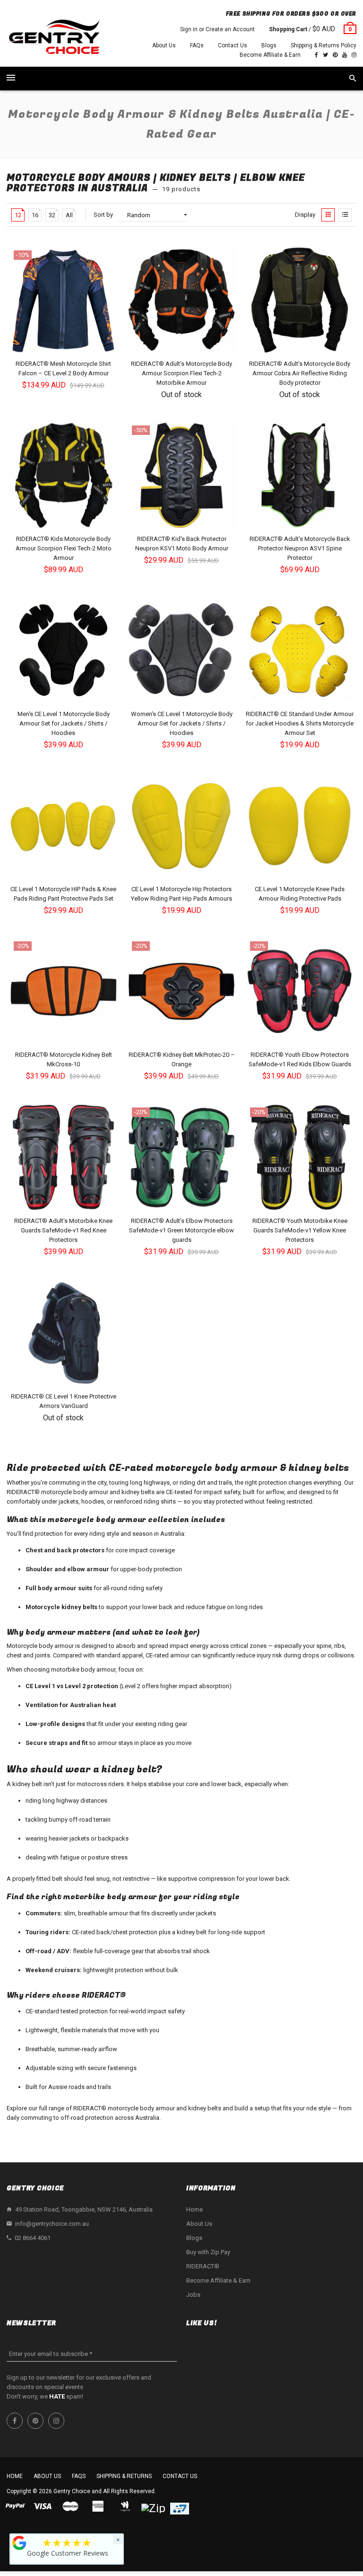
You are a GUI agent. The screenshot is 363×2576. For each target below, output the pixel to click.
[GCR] (19, 2543)
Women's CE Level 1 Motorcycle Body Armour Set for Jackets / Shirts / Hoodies (182, 723)
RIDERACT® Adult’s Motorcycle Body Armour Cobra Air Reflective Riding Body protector (300, 373)
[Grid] (328, 215)
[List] (345, 215)
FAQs (197, 45)
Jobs (193, 2295)
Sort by (103, 215)
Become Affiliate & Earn (270, 55)
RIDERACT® (203, 2266)
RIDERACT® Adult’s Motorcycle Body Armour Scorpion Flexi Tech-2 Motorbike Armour (181, 373)
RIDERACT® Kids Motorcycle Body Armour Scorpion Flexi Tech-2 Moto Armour (64, 548)
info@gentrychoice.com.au (52, 2224)
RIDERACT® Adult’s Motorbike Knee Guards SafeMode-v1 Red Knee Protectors (63, 1230)
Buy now (66, 696)
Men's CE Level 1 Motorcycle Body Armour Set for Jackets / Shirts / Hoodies (64, 723)
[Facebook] (316, 55)
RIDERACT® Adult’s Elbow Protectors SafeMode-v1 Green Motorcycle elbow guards (181, 1230)
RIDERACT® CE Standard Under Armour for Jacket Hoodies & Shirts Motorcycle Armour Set (300, 723)
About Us (164, 45)
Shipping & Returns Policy (324, 45)
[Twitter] (325, 55)
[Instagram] (354, 55)
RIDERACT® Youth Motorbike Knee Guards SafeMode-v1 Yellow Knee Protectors (300, 1230)
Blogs (269, 45)
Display (305, 215)
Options (66, 346)
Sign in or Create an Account (217, 29)
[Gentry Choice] (54, 38)
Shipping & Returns (124, 2476)
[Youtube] (345, 55)
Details (184, 346)
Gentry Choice (72, 2491)
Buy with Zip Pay (208, 2252)
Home (194, 2209)
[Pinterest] (335, 55)
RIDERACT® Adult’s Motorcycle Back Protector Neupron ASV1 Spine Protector (300, 548)
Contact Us (233, 45)
